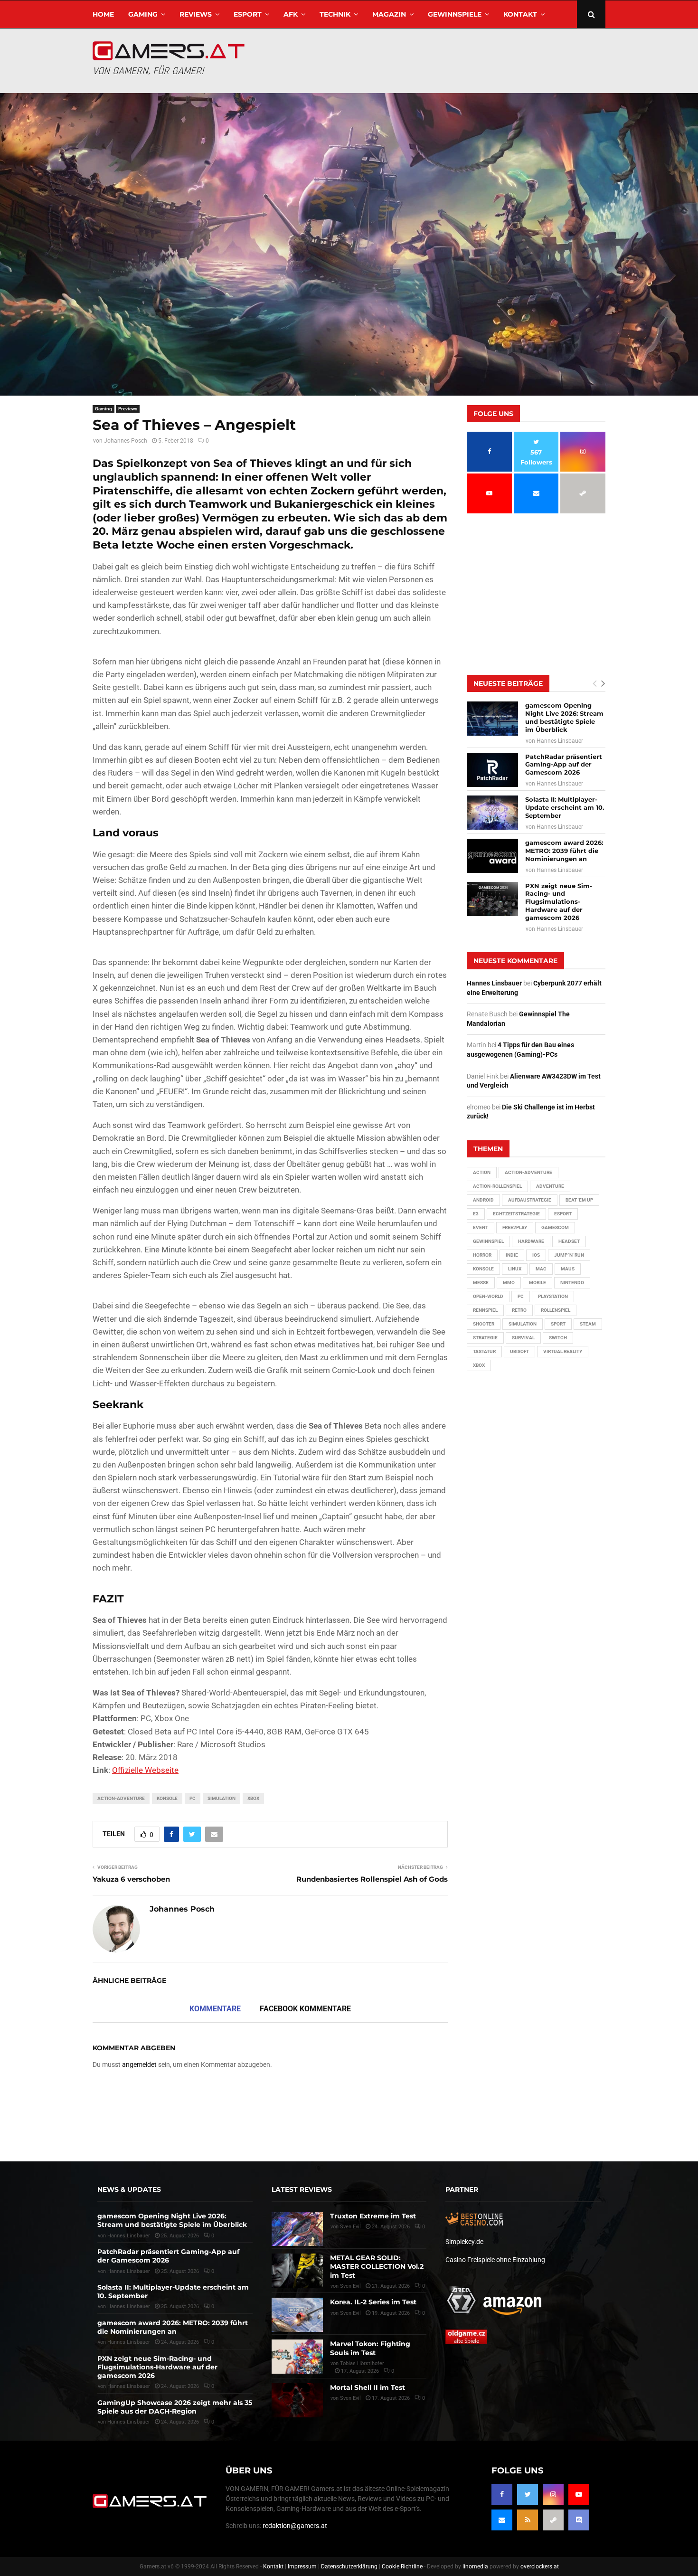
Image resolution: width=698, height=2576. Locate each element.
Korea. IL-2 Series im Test (373, 2302)
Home (103, 14)
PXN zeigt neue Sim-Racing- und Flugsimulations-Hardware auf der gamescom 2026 (559, 902)
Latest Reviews (302, 2189)
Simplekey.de (464, 2242)
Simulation (222, 1798)
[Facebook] (502, 2494)
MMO (509, 1283)
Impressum (302, 2567)
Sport (558, 1324)
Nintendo (572, 1283)
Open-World (488, 1296)
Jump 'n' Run (569, 1255)
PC (193, 1798)
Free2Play (515, 1227)
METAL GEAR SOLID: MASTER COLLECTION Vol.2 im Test (377, 2266)
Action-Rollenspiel (497, 1186)
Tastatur (484, 1351)
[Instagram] (553, 2494)
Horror (482, 1255)
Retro (519, 1310)
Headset (569, 1241)
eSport (248, 14)
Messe (481, 1283)
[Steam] (553, 2520)
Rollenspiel (556, 1310)
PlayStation (553, 1296)
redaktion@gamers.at (295, 2526)
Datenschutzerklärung (349, 2567)
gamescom (555, 1227)
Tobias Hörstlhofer (362, 2363)
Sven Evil (350, 2286)
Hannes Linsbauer (560, 741)
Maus (568, 1269)
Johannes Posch (126, 441)
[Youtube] (579, 2494)
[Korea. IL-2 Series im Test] (297, 2315)
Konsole (167, 1798)
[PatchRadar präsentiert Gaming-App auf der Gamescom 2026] (492, 770)
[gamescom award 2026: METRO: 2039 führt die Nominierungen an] (492, 856)
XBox (253, 1798)
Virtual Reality (563, 1351)
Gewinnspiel (488, 1241)
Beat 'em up (579, 1200)
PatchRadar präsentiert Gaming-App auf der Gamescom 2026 (564, 765)
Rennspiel (485, 1310)
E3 (476, 1214)
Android (483, 1200)
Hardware (531, 1241)
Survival (523, 1338)
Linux (515, 1269)
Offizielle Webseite (145, 1770)
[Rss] (528, 2520)
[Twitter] (528, 2494)
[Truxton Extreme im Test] (297, 2229)
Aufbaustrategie (530, 1200)
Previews (128, 409)
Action (482, 1172)
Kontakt (520, 14)
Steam (588, 1324)
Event (481, 1227)
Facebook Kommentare (305, 2009)
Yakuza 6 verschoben (131, 1879)
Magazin (389, 14)
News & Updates (129, 2189)
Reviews (196, 14)
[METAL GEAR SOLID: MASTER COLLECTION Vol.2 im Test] (297, 2271)
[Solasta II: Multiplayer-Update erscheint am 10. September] (492, 813)
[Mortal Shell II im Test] (297, 2400)
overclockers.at (540, 2567)
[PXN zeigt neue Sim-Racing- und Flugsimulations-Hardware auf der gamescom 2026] (492, 899)
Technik (335, 14)
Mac (541, 1269)
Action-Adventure (121, 1798)
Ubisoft (519, 1351)
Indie (512, 1255)
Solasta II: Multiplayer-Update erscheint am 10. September (565, 807)
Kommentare (215, 2009)
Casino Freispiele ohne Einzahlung (495, 2260)
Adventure (550, 1186)
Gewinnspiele (455, 14)
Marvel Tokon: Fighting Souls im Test (370, 2348)
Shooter (484, 1324)
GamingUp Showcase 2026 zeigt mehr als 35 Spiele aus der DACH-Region (175, 2407)
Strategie (485, 1338)
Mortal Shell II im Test (368, 2387)
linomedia (475, 2567)
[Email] (502, 2520)
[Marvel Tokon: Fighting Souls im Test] (297, 2357)
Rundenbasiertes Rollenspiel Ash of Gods (372, 1879)
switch (558, 1338)
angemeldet (139, 2065)
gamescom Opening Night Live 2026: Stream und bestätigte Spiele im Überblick (564, 717)
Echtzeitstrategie (516, 1214)
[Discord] (579, 2520)
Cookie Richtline (402, 2567)
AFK (291, 14)
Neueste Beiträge (508, 683)
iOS (536, 1255)
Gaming (143, 14)
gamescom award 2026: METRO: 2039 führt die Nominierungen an (564, 851)
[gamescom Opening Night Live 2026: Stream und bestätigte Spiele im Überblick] (492, 719)
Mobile (538, 1283)
